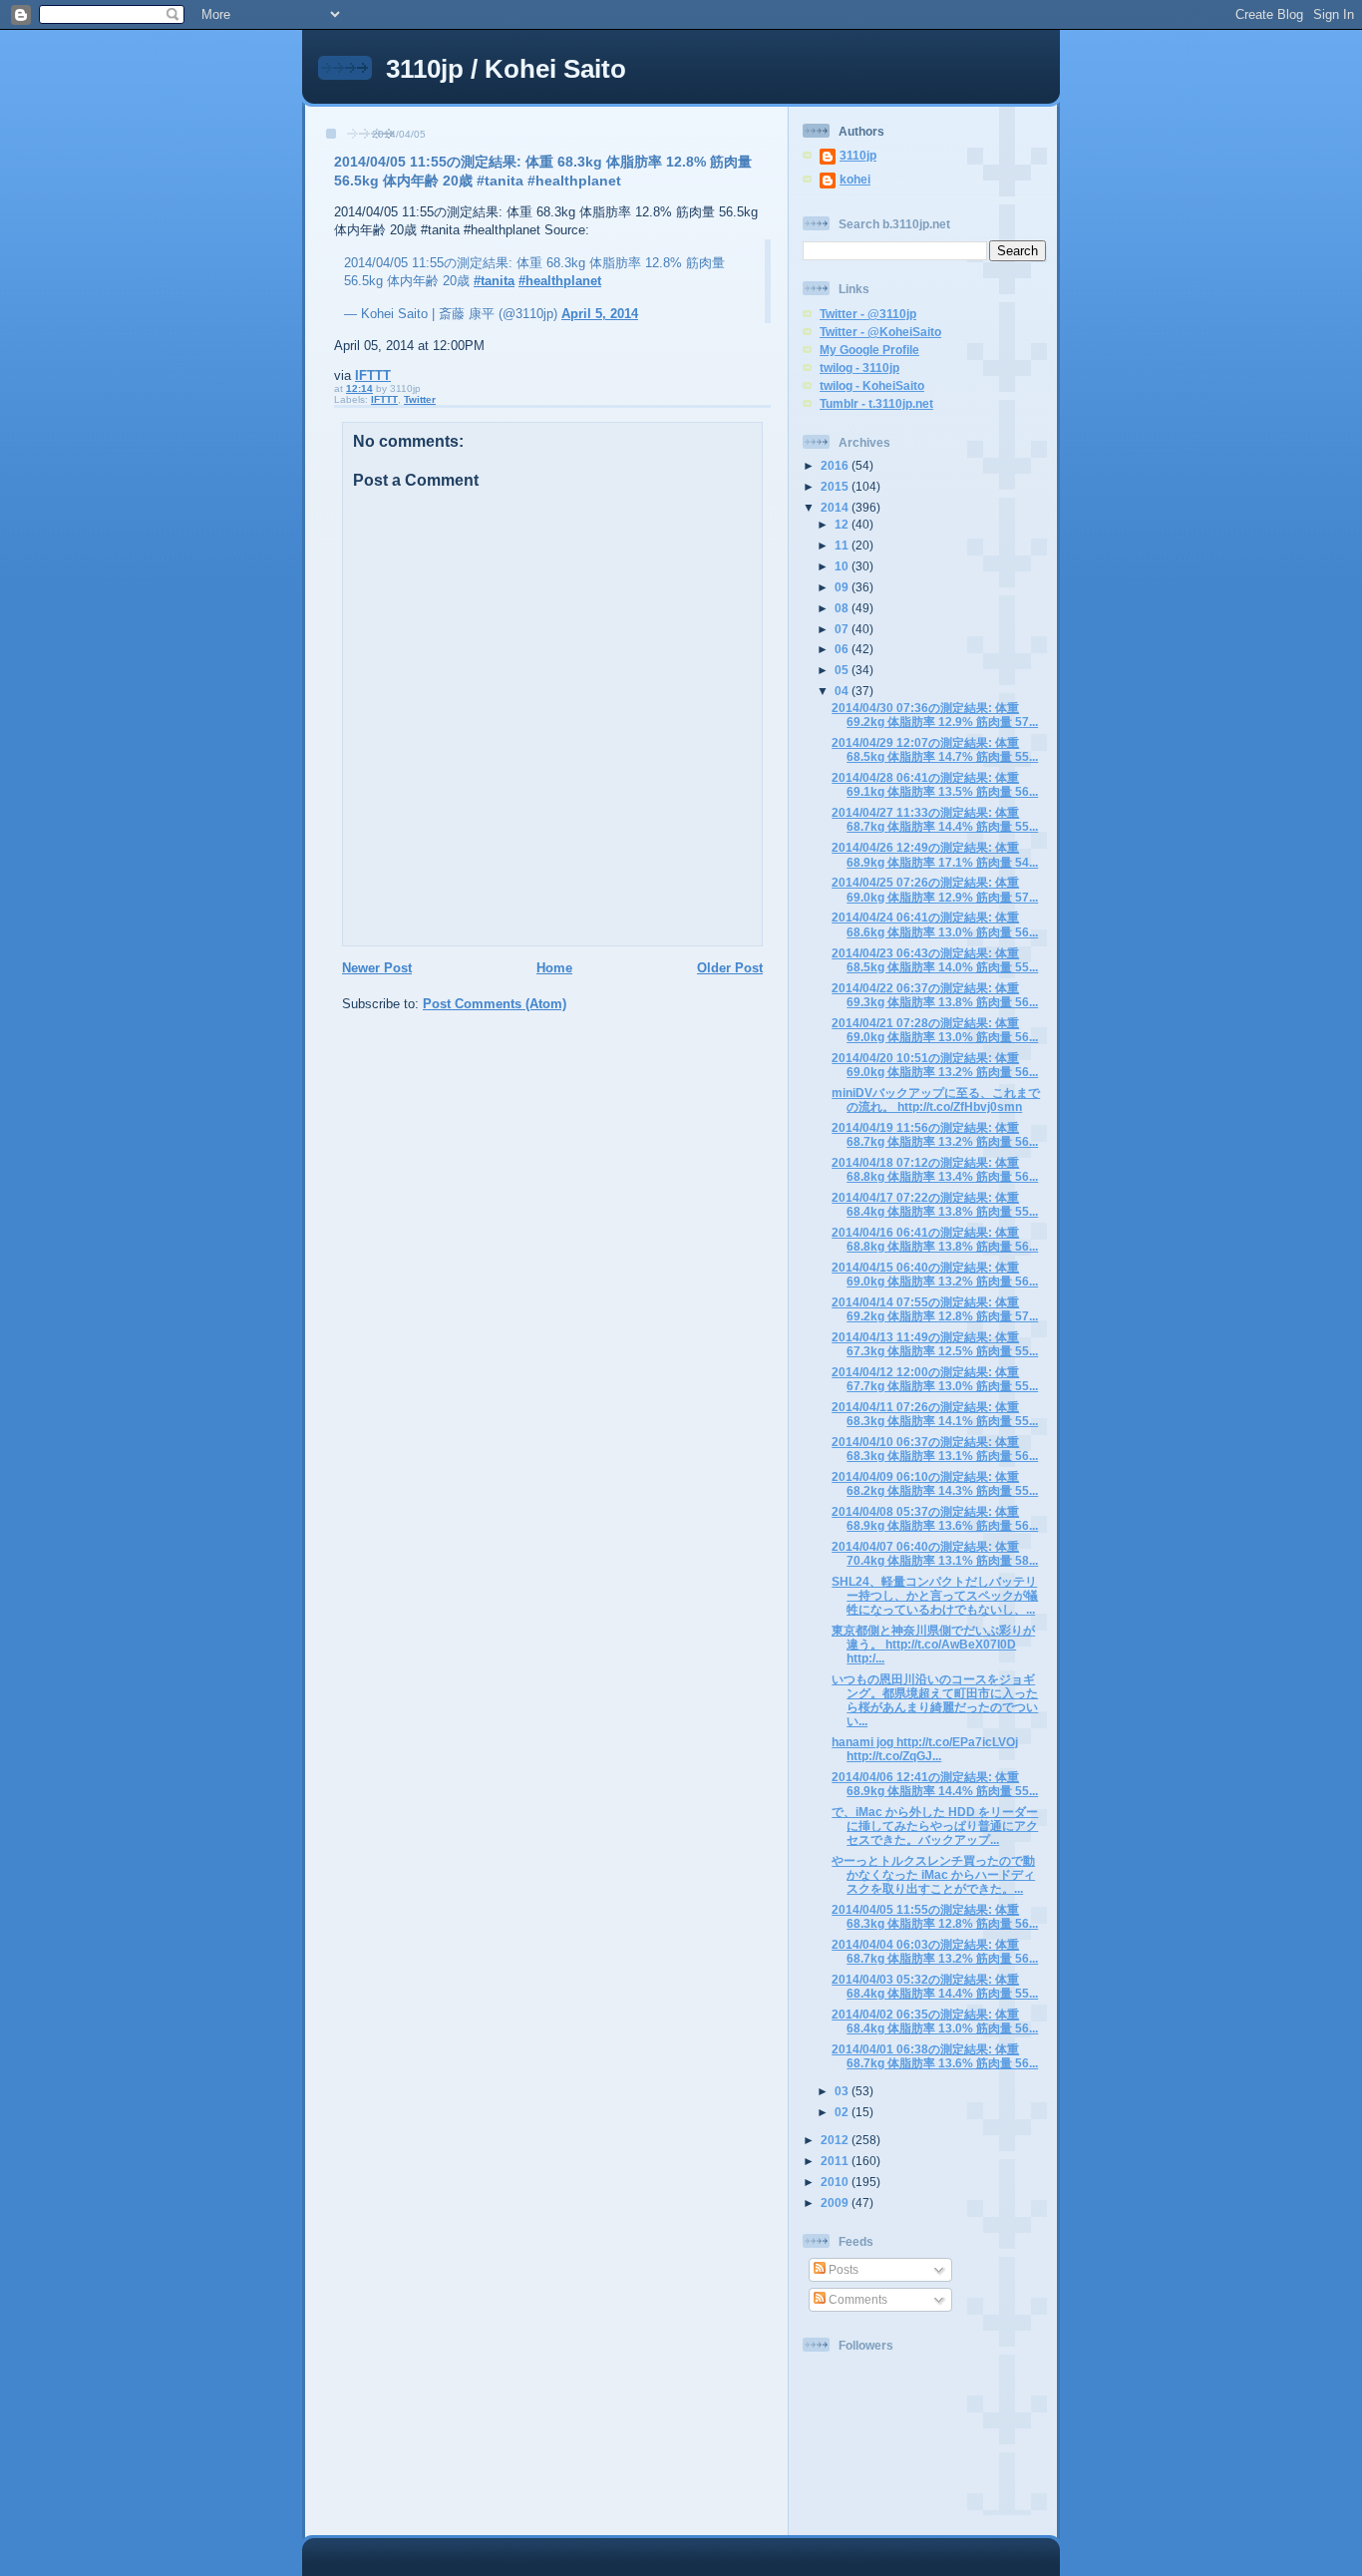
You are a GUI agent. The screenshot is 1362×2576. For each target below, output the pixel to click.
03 (843, 2091)
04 (843, 691)
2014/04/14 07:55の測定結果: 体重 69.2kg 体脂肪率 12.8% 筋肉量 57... (935, 1309)
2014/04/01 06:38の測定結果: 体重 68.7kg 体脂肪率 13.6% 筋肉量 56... (935, 2056)
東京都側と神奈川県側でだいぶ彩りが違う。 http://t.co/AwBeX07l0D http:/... (933, 1644)
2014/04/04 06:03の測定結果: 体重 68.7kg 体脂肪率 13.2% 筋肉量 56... (935, 1951)
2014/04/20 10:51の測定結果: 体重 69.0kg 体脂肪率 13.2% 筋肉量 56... (935, 1065)
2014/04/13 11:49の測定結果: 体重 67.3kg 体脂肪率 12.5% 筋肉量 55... (935, 1344)
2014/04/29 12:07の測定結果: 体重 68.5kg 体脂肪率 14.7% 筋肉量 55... (935, 749)
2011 (836, 2161)
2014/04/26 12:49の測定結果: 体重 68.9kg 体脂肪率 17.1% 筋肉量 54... (935, 854)
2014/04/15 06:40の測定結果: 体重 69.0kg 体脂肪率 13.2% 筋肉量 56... (935, 1274)
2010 (836, 2182)
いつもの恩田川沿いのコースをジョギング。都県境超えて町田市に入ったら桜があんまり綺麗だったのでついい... (935, 1700)
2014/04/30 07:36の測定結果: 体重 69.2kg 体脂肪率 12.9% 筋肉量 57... (935, 715)
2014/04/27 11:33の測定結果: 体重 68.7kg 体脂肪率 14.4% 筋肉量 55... (935, 819)
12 (843, 524)
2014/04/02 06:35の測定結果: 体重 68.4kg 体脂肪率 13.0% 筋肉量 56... (935, 2021)
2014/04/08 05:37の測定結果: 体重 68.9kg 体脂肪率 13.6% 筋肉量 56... (935, 1518)
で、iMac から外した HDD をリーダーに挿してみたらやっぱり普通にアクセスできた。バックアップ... (935, 1826)
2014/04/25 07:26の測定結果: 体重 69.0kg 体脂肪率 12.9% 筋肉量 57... (935, 889)
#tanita (494, 281)
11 (843, 545)
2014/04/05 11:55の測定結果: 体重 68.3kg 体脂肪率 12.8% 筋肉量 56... (935, 1916)
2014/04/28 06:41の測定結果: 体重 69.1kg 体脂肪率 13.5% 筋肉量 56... (935, 784)
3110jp (858, 155)
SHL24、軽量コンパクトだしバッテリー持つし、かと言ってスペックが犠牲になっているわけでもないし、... (935, 1595)
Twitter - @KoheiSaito (880, 332)
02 (843, 2112)
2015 (836, 486)
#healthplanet (560, 281)
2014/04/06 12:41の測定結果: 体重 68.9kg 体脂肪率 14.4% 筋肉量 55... (935, 1784)
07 (843, 629)
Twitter (420, 399)
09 (843, 587)
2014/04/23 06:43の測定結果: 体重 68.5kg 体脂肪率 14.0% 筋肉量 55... (935, 960)
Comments (856, 2299)
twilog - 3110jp (859, 368)
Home (554, 968)
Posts (842, 2269)
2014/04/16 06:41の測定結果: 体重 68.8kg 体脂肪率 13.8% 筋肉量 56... (935, 1239)
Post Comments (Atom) (495, 1004)
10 (843, 566)
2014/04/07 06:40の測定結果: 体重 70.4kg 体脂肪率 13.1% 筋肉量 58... (935, 1553)
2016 (836, 465)
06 (843, 649)
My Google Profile (869, 350)
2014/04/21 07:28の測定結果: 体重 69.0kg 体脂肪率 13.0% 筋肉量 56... (935, 1030)
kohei (855, 179)
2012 (836, 2140)
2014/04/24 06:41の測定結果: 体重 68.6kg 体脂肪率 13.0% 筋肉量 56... (935, 924)
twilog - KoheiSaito (872, 385)
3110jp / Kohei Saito (506, 69)
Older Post (730, 968)
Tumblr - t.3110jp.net (876, 403)
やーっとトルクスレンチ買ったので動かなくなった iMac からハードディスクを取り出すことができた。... (933, 1874)
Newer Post (377, 968)
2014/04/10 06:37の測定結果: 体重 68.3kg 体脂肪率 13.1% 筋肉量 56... (935, 1449)
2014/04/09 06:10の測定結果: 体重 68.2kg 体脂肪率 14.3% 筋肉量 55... (935, 1483)
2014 (836, 507)
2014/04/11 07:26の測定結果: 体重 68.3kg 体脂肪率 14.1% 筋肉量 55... (935, 1414)
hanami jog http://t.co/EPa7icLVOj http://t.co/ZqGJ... (925, 1749)
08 (843, 608)
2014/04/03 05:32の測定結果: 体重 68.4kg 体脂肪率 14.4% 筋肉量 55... (935, 1986)
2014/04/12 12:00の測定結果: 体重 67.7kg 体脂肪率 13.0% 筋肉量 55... (935, 1379)
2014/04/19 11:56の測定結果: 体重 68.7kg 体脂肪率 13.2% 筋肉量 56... (935, 1134)
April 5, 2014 (600, 314)
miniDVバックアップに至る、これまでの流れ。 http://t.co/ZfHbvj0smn (936, 1100)
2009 (836, 2203)
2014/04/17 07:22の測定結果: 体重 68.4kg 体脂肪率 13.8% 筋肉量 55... (935, 1204)
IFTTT (373, 375)
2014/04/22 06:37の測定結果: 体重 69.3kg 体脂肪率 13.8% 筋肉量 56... (935, 995)
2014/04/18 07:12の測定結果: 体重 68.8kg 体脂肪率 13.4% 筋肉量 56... (935, 1169)
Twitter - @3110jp (868, 314)
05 (843, 670)
